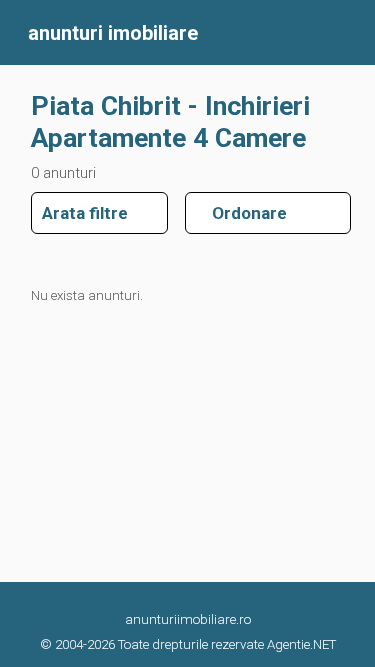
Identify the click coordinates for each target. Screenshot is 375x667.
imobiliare (113, 33)
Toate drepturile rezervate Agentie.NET (227, 644)
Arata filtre (85, 213)
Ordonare (241, 213)
